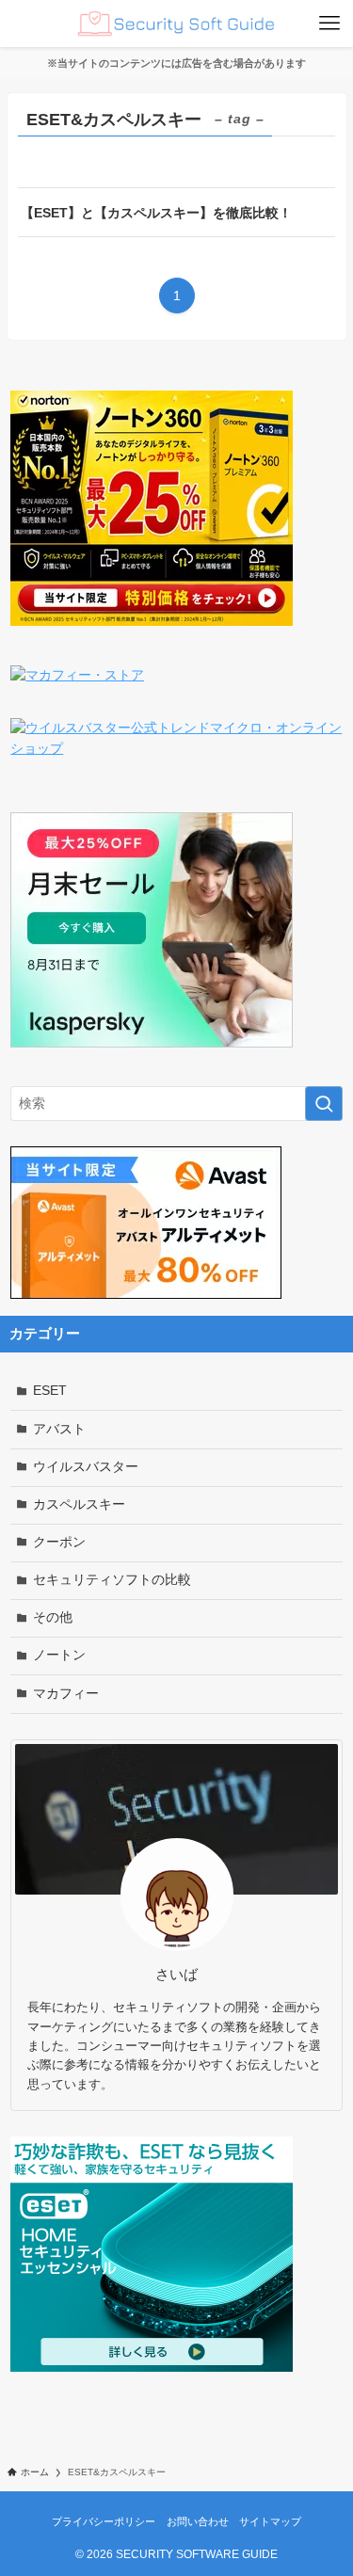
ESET (50, 1391)
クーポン (59, 1542)
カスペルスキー (79, 1504)
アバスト (59, 1429)
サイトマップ (270, 2521)
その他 (53, 1617)
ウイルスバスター (86, 1467)
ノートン (59, 1655)
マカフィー (66, 1694)
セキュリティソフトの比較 (112, 1580)
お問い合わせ (198, 2521)
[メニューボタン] (329, 24)
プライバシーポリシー (104, 2521)
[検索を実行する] (324, 1104)
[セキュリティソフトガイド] (176, 24)
